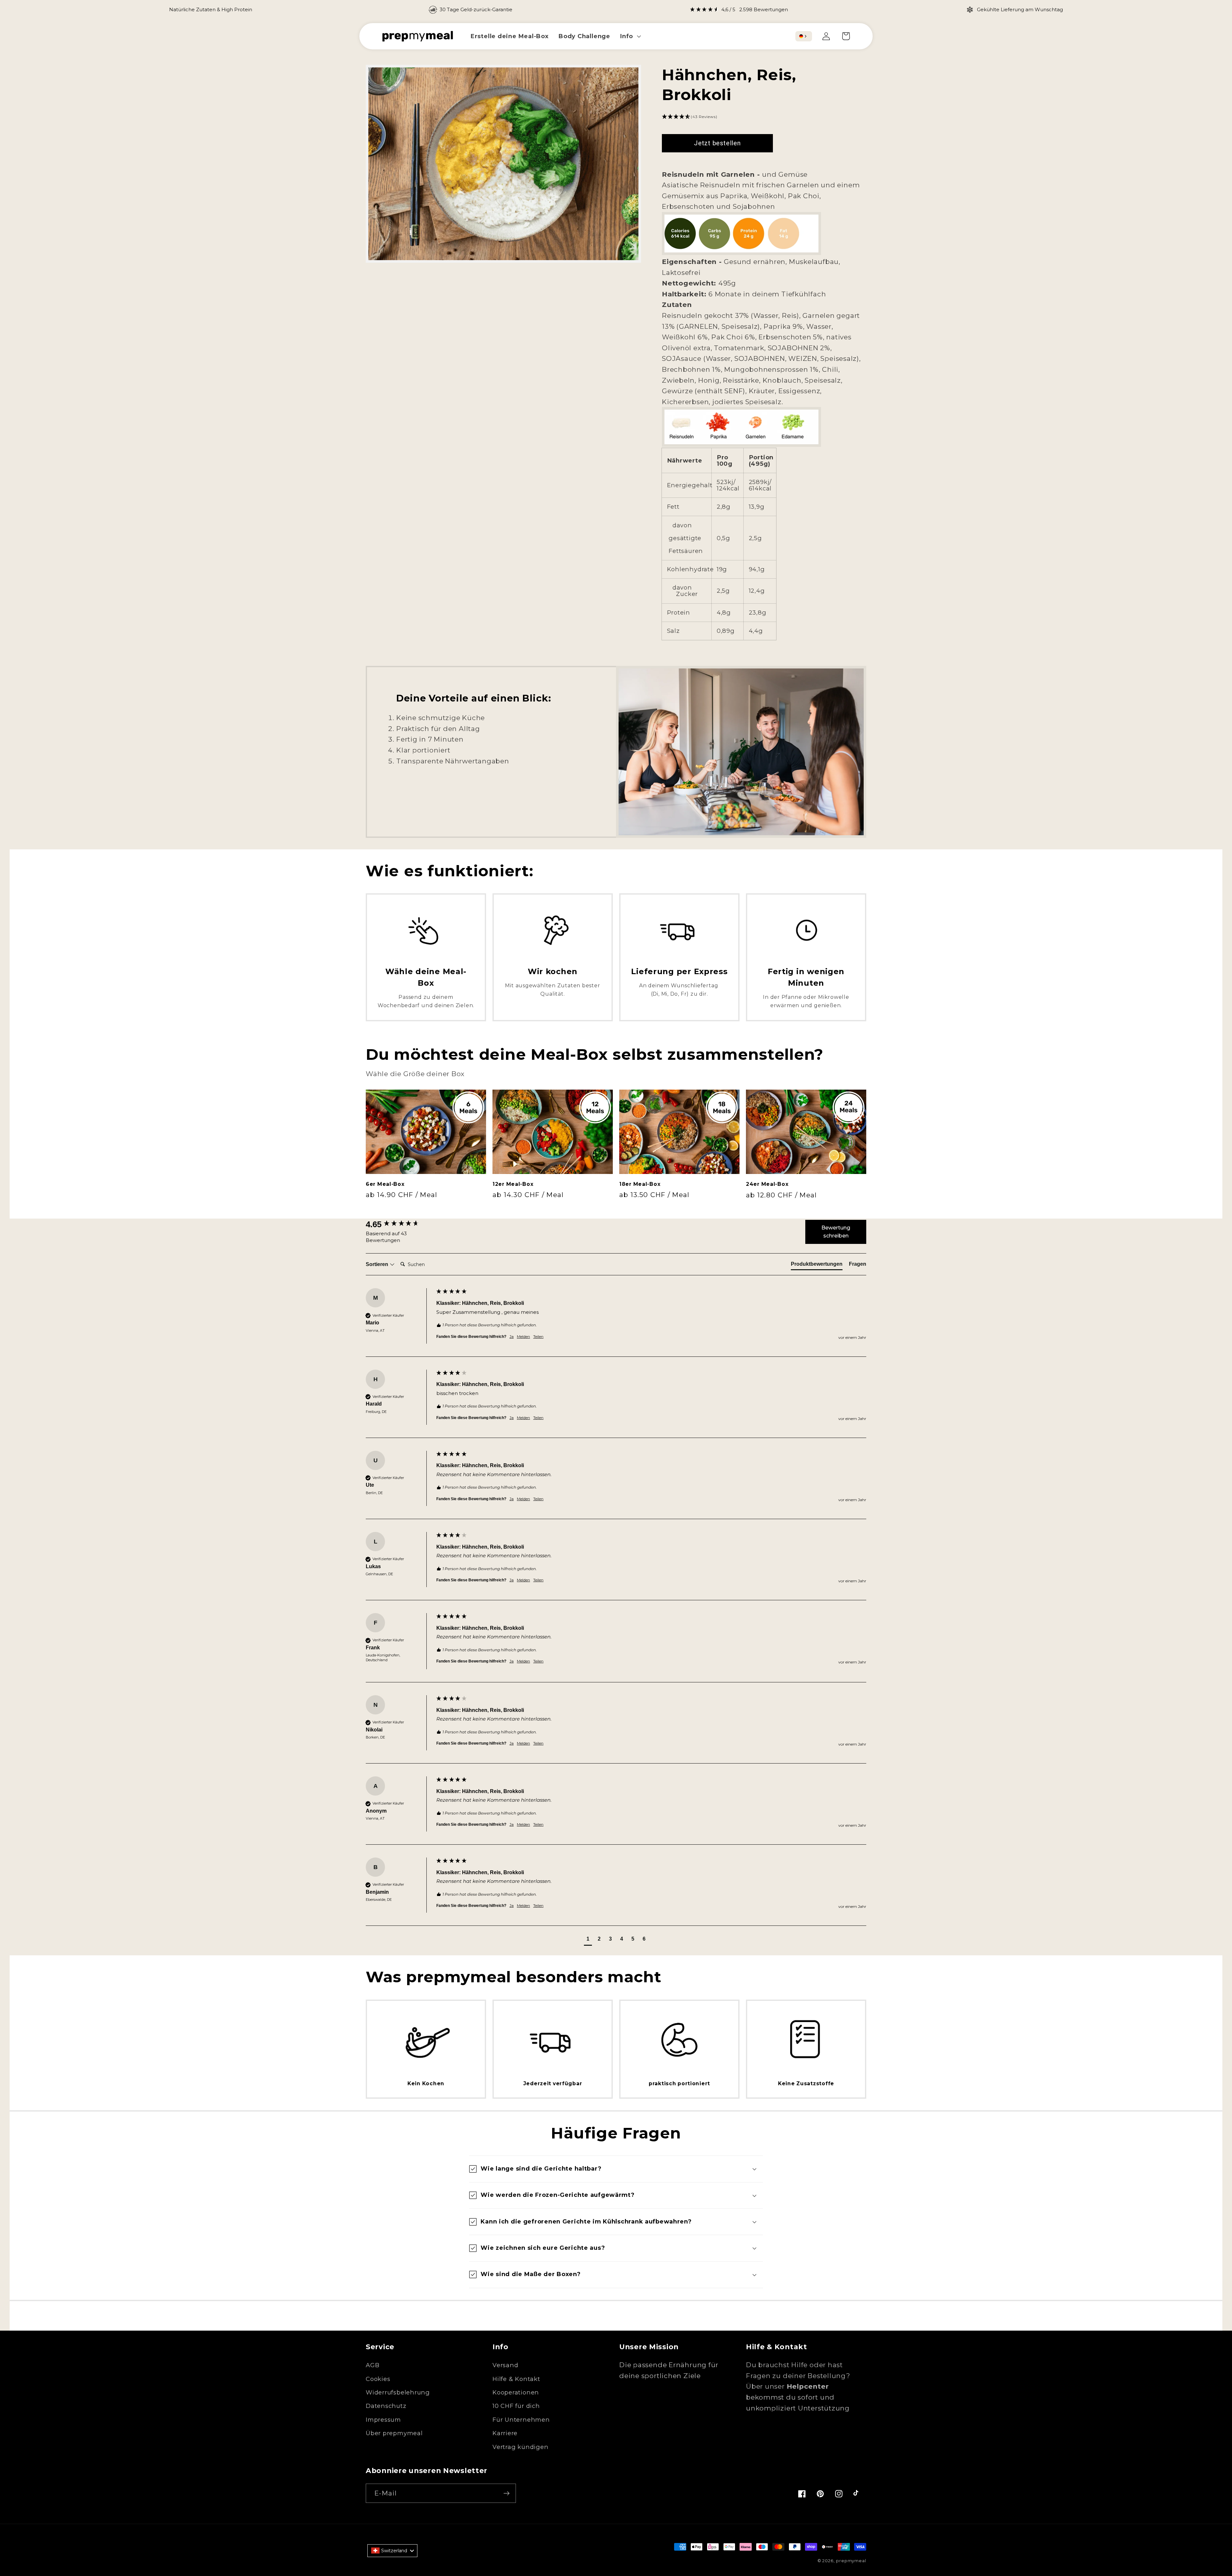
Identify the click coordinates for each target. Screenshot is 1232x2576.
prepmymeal (851, 2561)
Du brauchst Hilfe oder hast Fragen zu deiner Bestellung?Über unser (798, 2376)
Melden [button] (523, 1336)
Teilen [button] (538, 1336)
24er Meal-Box (767, 1184)
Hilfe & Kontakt (516, 2379)
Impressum (383, 2420)
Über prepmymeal (394, 2433)
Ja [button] (512, 1336)
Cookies (378, 2379)
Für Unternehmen (521, 2420)
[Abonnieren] (506, 2493)
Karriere (505, 2433)
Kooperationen (516, 2392)
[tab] (817, 1265)
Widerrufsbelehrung (398, 2392)
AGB (372, 2365)
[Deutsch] (801, 36)
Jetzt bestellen (717, 143)
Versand (505, 2365)
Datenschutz (386, 2406)
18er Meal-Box (640, 1184)
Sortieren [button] (378, 1264)
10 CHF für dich (516, 2406)
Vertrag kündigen (520, 2447)
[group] (616, 1322)
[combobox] (804, 36)
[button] (630, 36)
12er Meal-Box (513, 1184)
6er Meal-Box (385, 1184)
